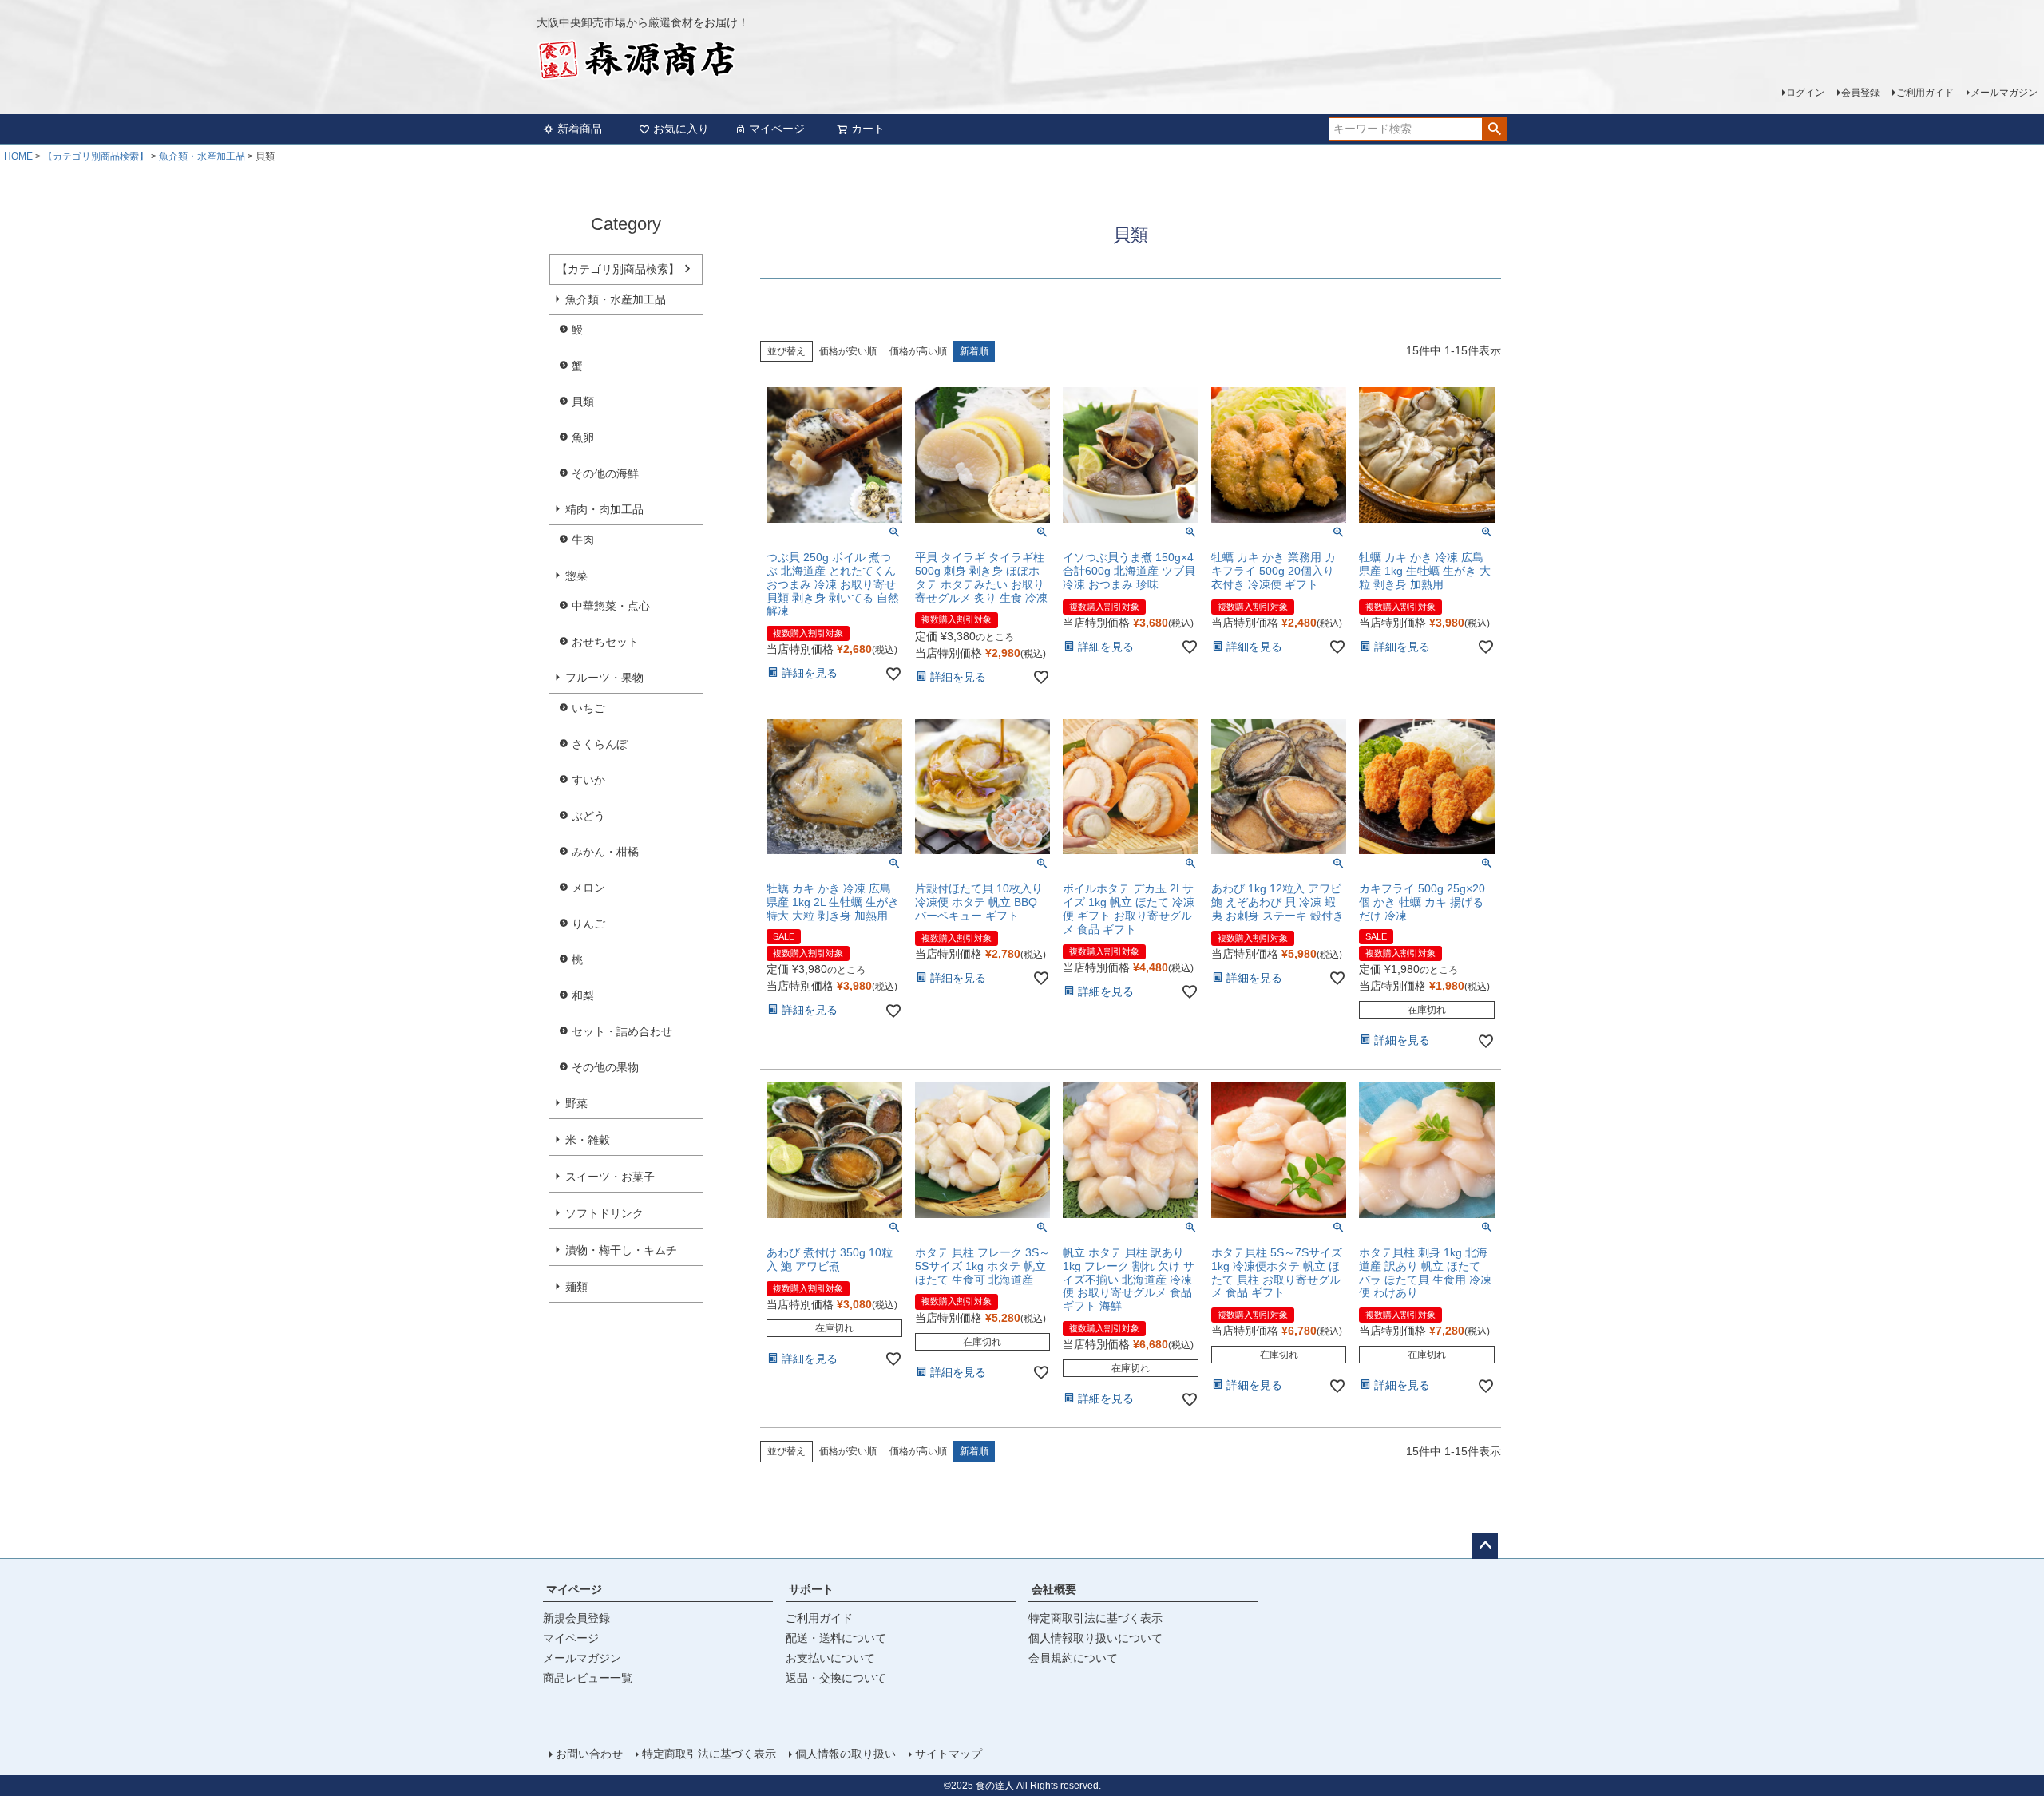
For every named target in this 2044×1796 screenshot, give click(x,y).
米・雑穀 (588, 1140)
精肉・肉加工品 (604, 509)
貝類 (583, 402)
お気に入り (681, 129)
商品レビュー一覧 (588, 1678)
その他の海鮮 (605, 473)
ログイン (1805, 93)
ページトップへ (1485, 1546)
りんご (588, 924)
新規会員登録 (576, 1618)
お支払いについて (830, 1658)
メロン (588, 888)
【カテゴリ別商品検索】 (96, 156)
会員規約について (1073, 1658)
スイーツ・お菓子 (610, 1177)
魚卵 (583, 437)
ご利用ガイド (1925, 93)
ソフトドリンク (604, 1213)
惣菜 (576, 576)
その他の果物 (605, 1067)
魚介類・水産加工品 (202, 156)
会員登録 (1860, 93)
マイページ (777, 129)
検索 (1494, 129)
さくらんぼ (600, 744)
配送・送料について (836, 1638)
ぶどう (588, 816)
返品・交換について (836, 1678)
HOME (18, 156)
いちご (588, 708)
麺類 (576, 1287)
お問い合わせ (589, 1754)
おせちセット (605, 642)
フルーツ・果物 (604, 678)
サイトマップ (949, 1754)
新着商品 (580, 129)
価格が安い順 (848, 351)
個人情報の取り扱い (846, 1754)
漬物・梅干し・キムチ (621, 1250)
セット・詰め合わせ (622, 1031)
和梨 (583, 995)
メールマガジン (2004, 93)
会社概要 (1054, 1589)
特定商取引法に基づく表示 (1095, 1618)
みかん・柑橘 (605, 852)
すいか (588, 780)
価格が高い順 (918, 351)
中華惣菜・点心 (611, 606)
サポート (811, 1589)
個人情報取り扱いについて (1095, 1638)
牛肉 (583, 540)
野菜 (576, 1103)
